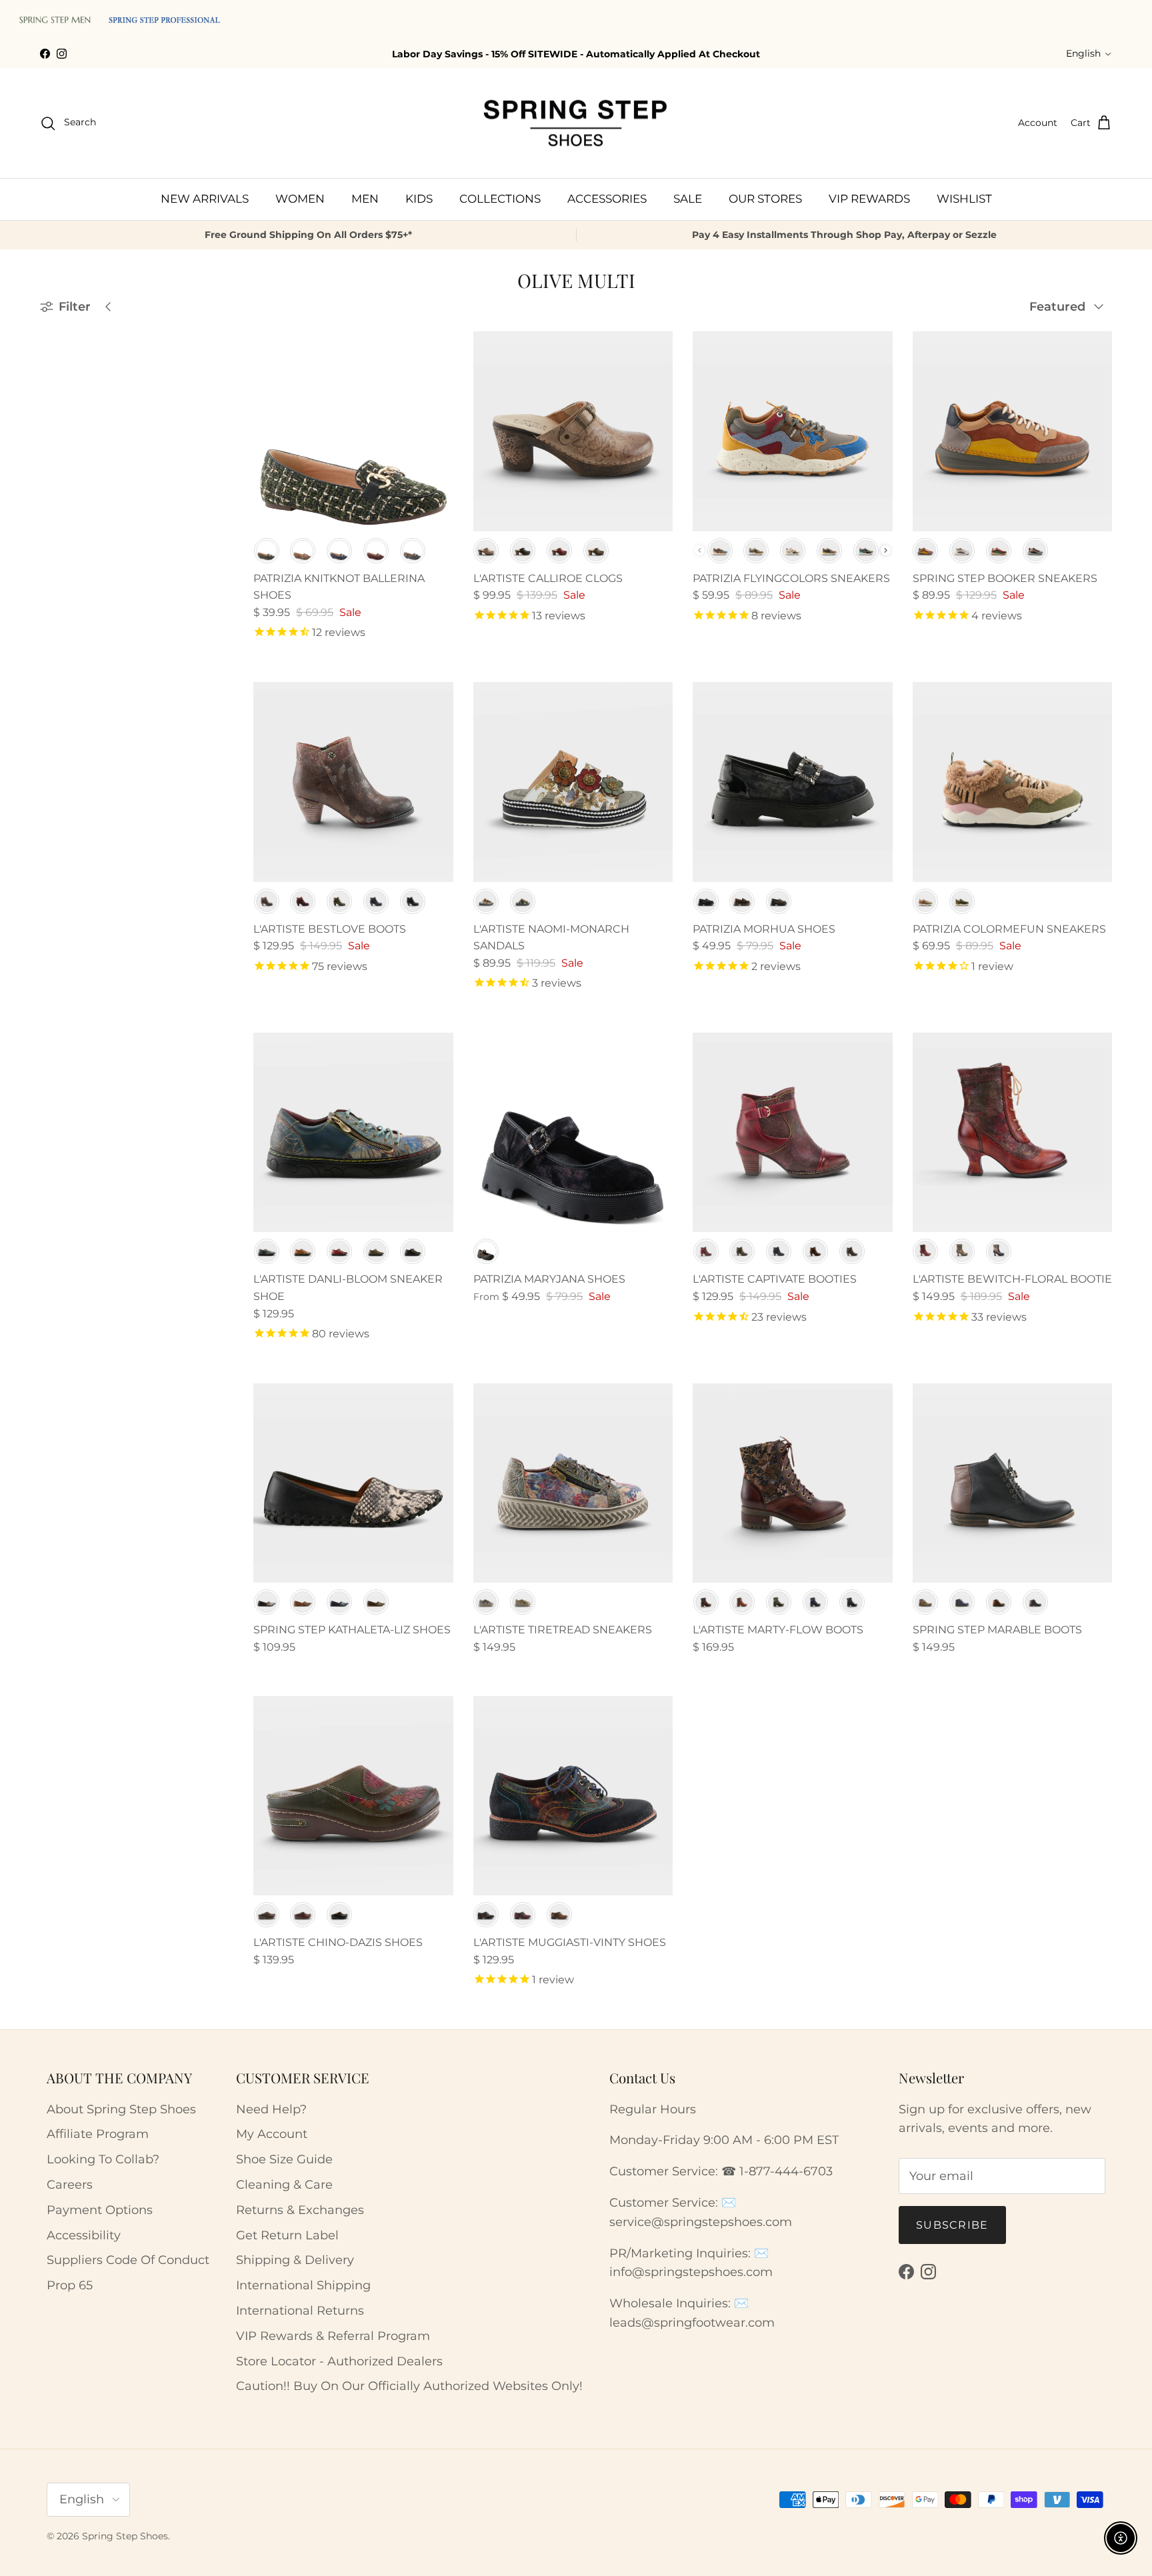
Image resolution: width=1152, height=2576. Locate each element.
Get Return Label (287, 2235)
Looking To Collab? (103, 2159)
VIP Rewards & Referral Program (333, 2336)
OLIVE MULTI (88, 583)
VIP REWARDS (869, 199)
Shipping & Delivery (295, 2260)
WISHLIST (964, 199)
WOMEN (300, 199)
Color (56, 460)
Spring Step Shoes (125, 2536)
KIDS (419, 199)
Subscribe (952, 2225)
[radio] (267, 551)
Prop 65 (70, 2285)
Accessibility (84, 2235)
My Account (272, 2134)
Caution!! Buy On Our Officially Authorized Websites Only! (409, 2386)
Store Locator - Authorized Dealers (339, 2361)
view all (188, 338)
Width (57, 525)
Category (65, 427)
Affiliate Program (98, 2134)
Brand (58, 371)
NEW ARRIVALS (205, 199)
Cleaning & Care (284, 2185)
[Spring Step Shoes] (576, 123)
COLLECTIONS (500, 199)
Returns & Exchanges (300, 2210)
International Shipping (303, 2285)
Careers (70, 2185)
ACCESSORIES (607, 199)
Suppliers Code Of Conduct (128, 2260)
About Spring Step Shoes (121, 2109)
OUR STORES (765, 199)
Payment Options (100, 2210)
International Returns (300, 2311)
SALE (688, 199)
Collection (69, 557)
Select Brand (81, 398)
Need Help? (271, 2109)
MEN (365, 199)
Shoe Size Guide (284, 2159)
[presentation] (886, 550)
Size (52, 492)
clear (199, 491)
